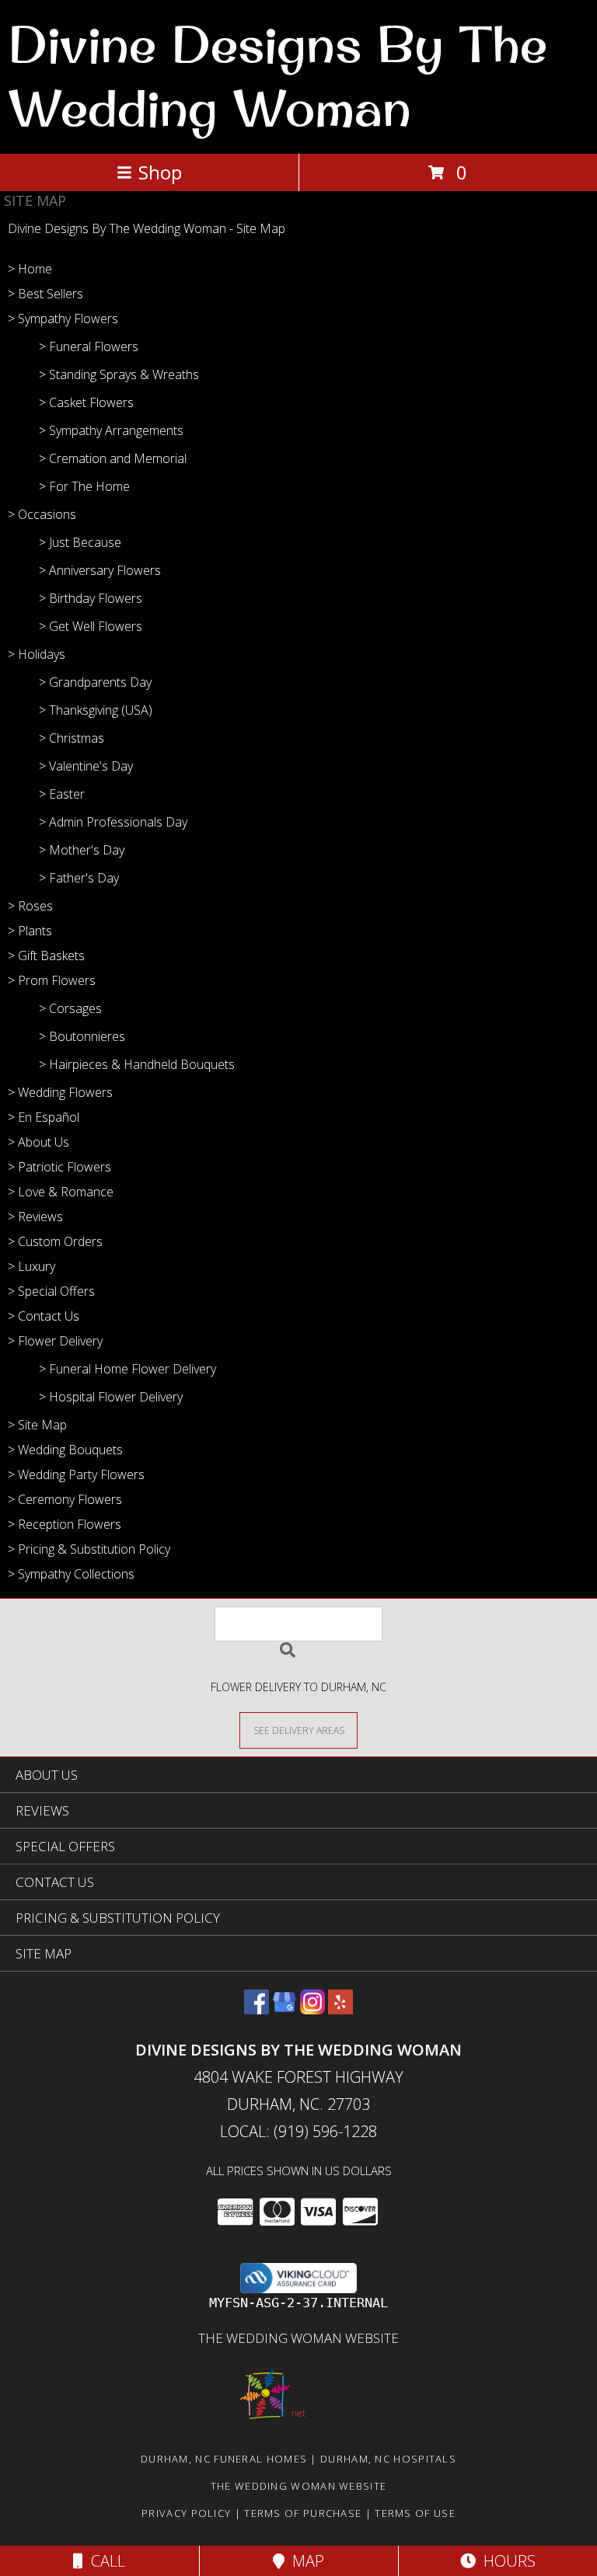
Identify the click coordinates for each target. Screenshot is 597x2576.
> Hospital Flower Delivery (111, 1397)
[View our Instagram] (312, 2009)
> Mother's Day (82, 850)
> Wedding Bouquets (65, 1450)
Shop (160, 172)
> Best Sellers (45, 294)
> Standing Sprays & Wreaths (119, 374)
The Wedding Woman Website (298, 2338)
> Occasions (42, 514)
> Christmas (72, 738)
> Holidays (37, 654)
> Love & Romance (61, 1192)
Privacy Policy (186, 2513)
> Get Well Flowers (91, 626)
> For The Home (84, 486)
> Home (30, 269)
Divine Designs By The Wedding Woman (278, 75)
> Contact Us (44, 1316)
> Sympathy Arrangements (111, 430)
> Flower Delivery (55, 1341)
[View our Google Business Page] (285, 2009)
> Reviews (35, 1217)
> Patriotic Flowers (59, 1167)
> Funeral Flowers (89, 346)
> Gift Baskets (46, 956)
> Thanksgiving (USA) (96, 710)
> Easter (62, 794)
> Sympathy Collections (71, 1574)
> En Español (44, 1117)
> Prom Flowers (52, 980)
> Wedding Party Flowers (76, 1474)
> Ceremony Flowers (65, 1499)
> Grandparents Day (95, 682)
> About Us (38, 1142)
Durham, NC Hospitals (388, 2459)
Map (304, 2561)
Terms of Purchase (303, 2513)
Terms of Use (415, 2513)
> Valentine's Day (86, 766)
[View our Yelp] (340, 2009)
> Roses (30, 906)
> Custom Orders (55, 1241)
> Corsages (70, 1008)
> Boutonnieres (82, 1036)
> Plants (30, 931)
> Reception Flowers (65, 1524)
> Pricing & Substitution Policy (89, 1549)
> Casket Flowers (86, 402)
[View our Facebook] (257, 2009)
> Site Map (37, 1425)
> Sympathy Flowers (63, 319)
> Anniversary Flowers (100, 570)
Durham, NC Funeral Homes (224, 2459)
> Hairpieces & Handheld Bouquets (137, 1064)
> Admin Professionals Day (113, 822)
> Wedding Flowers (60, 1092)
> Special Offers (51, 1291)
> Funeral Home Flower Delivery (127, 1369)
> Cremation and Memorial (113, 458)
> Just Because (80, 542)
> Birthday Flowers (91, 598)
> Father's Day (79, 878)
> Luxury (31, 1266)
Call (104, 2561)
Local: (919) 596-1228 (298, 2131)
